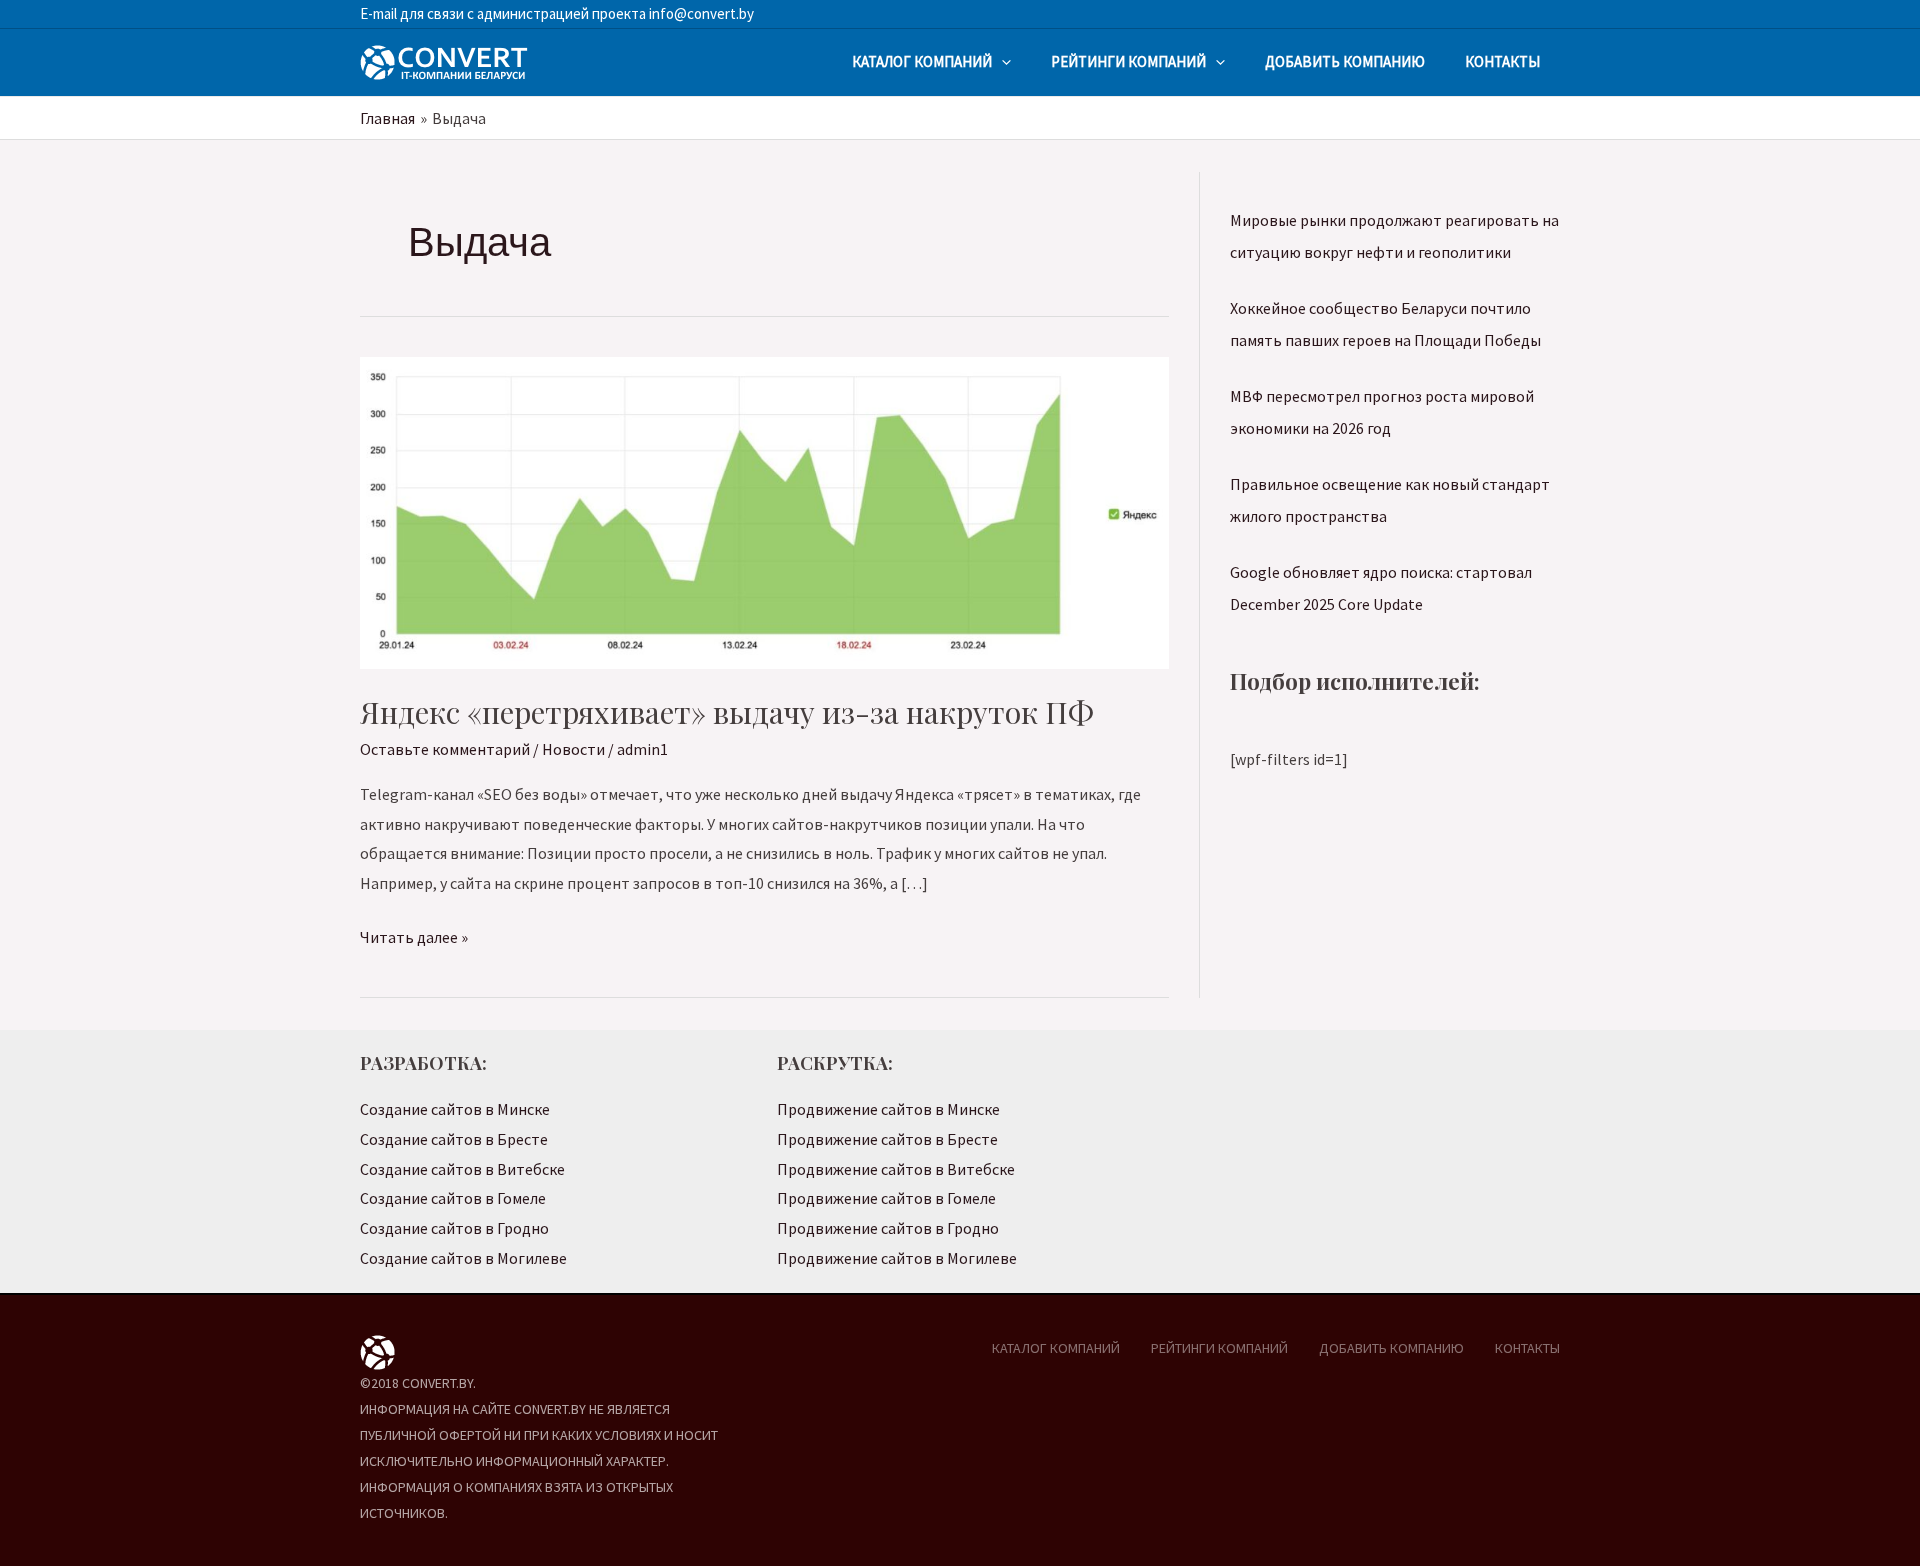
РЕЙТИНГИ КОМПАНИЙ (1128, 61)
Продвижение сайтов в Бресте (887, 1139)
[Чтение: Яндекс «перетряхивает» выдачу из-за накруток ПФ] (764, 511)
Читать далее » (414, 939)
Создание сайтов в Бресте (454, 1139)
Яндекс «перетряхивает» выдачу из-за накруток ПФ (727, 712)
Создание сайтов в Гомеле (453, 1198)
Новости (573, 749)
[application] (1001, 62)
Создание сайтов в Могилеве (463, 1258)
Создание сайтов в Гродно (454, 1228)
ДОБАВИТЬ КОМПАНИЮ (1345, 61)
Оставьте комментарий (445, 749)
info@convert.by (700, 13)
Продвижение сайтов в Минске (888, 1109)
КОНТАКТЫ (1502, 61)
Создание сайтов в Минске (455, 1109)
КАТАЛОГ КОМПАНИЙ (922, 61)
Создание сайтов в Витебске (462, 1169)
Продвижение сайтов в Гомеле (886, 1198)
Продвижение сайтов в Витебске (896, 1169)
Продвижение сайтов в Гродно (888, 1228)
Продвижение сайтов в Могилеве (897, 1258)
